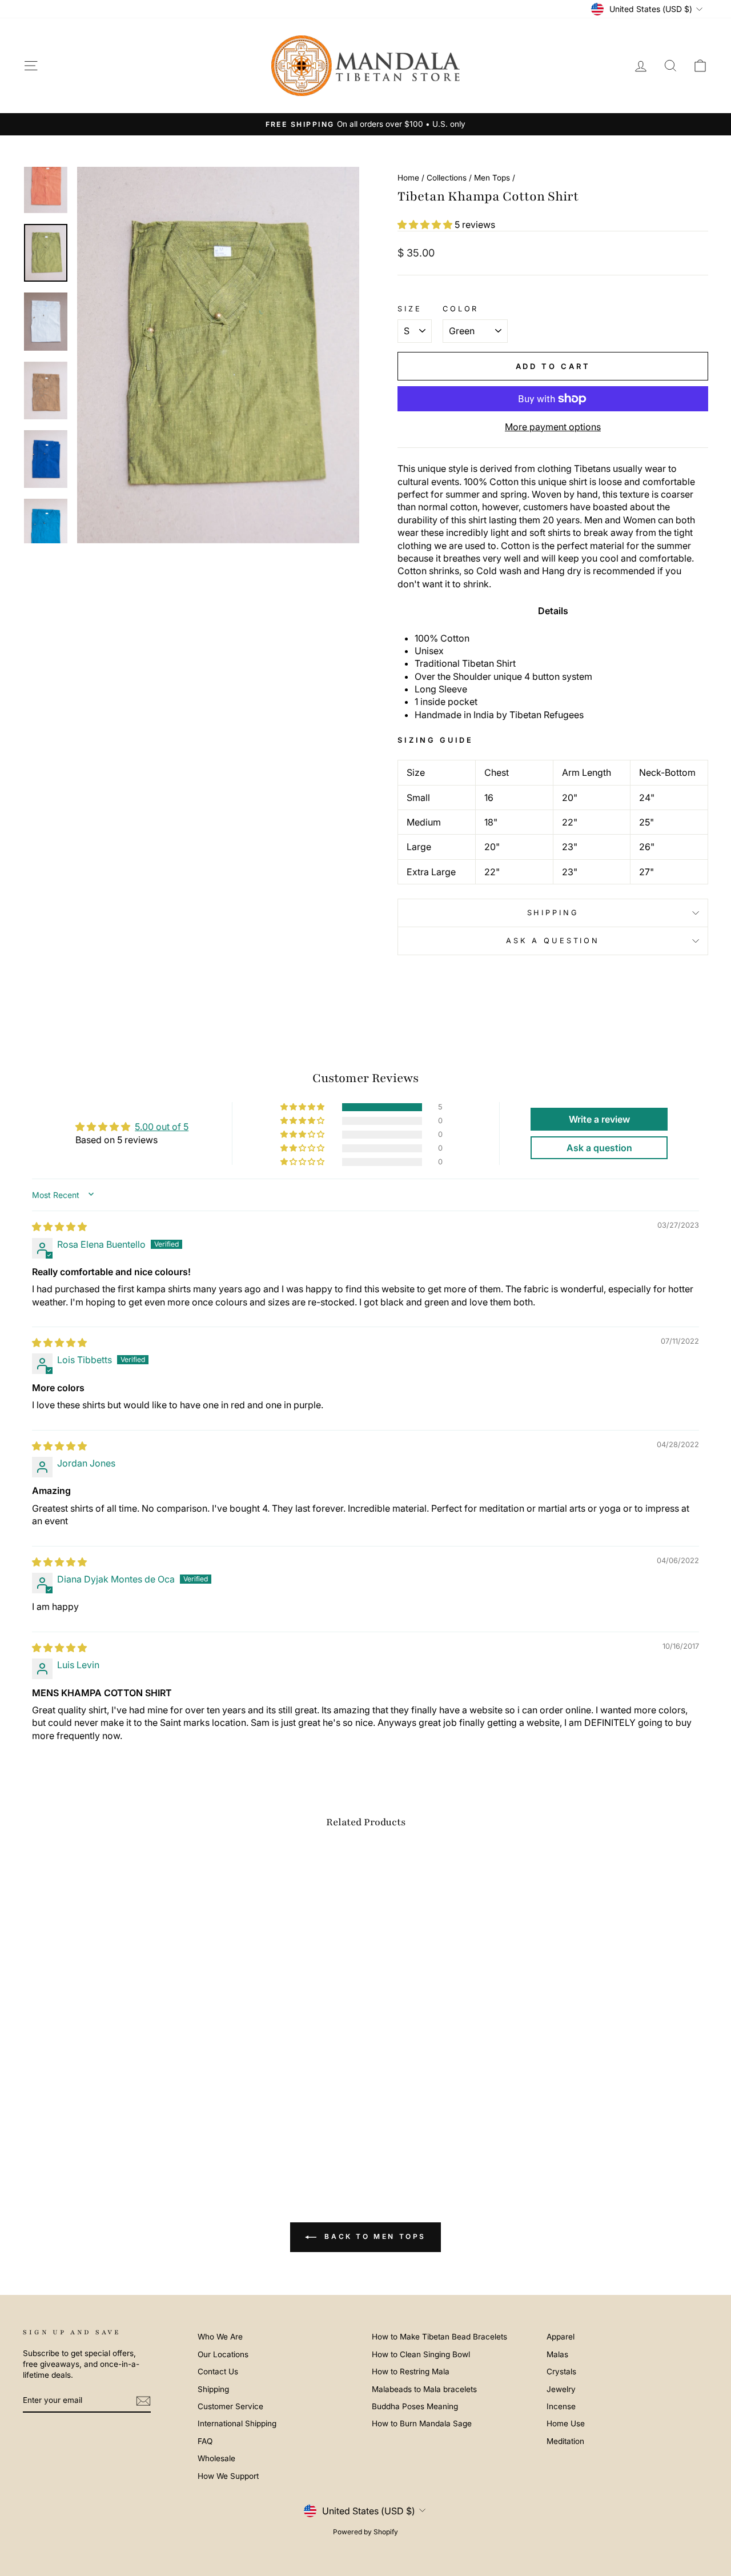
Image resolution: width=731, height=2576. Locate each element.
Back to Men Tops (373, 2237)
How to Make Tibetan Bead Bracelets (439, 2337)
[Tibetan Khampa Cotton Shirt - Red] (134, 2126)
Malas (557, 2354)
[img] (59, 1227)
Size (409, 309)
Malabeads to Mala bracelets (424, 2389)
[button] (426, 225)
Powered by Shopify (365, 2532)
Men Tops (492, 178)
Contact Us (218, 2371)
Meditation (565, 2441)
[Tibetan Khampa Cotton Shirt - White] (73, 2126)
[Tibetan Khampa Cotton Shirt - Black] (165, 2126)
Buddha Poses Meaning (415, 2406)
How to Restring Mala (411, 2371)
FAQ (205, 2441)
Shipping (553, 913)
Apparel (561, 2337)
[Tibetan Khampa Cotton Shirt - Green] (57, 2126)
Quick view (104, 2059)
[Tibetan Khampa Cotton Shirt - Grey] (150, 2126)
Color (461, 309)
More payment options (553, 427)
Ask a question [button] (599, 1148)
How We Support (228, 2476)
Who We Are (220, 2337)
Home (408, 178)
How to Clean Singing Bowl (421, 2354)
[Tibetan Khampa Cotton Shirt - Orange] (42, 2126)
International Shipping (237, 2423)
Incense (561, 2406)
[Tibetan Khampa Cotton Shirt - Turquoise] (119, 2126)
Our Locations (223, 2354)
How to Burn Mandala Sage (422, 2423)
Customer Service (230, 2406)
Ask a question (553, 941)
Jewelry (561, 2389)
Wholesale (216, 2458)
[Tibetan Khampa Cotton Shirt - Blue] (104, 2126)
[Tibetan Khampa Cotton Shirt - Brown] (88, 2126)
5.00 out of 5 (162, 1127)
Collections (447, 178)
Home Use (566, 2423)
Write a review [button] (599, 1119)
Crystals (561, 2371)
